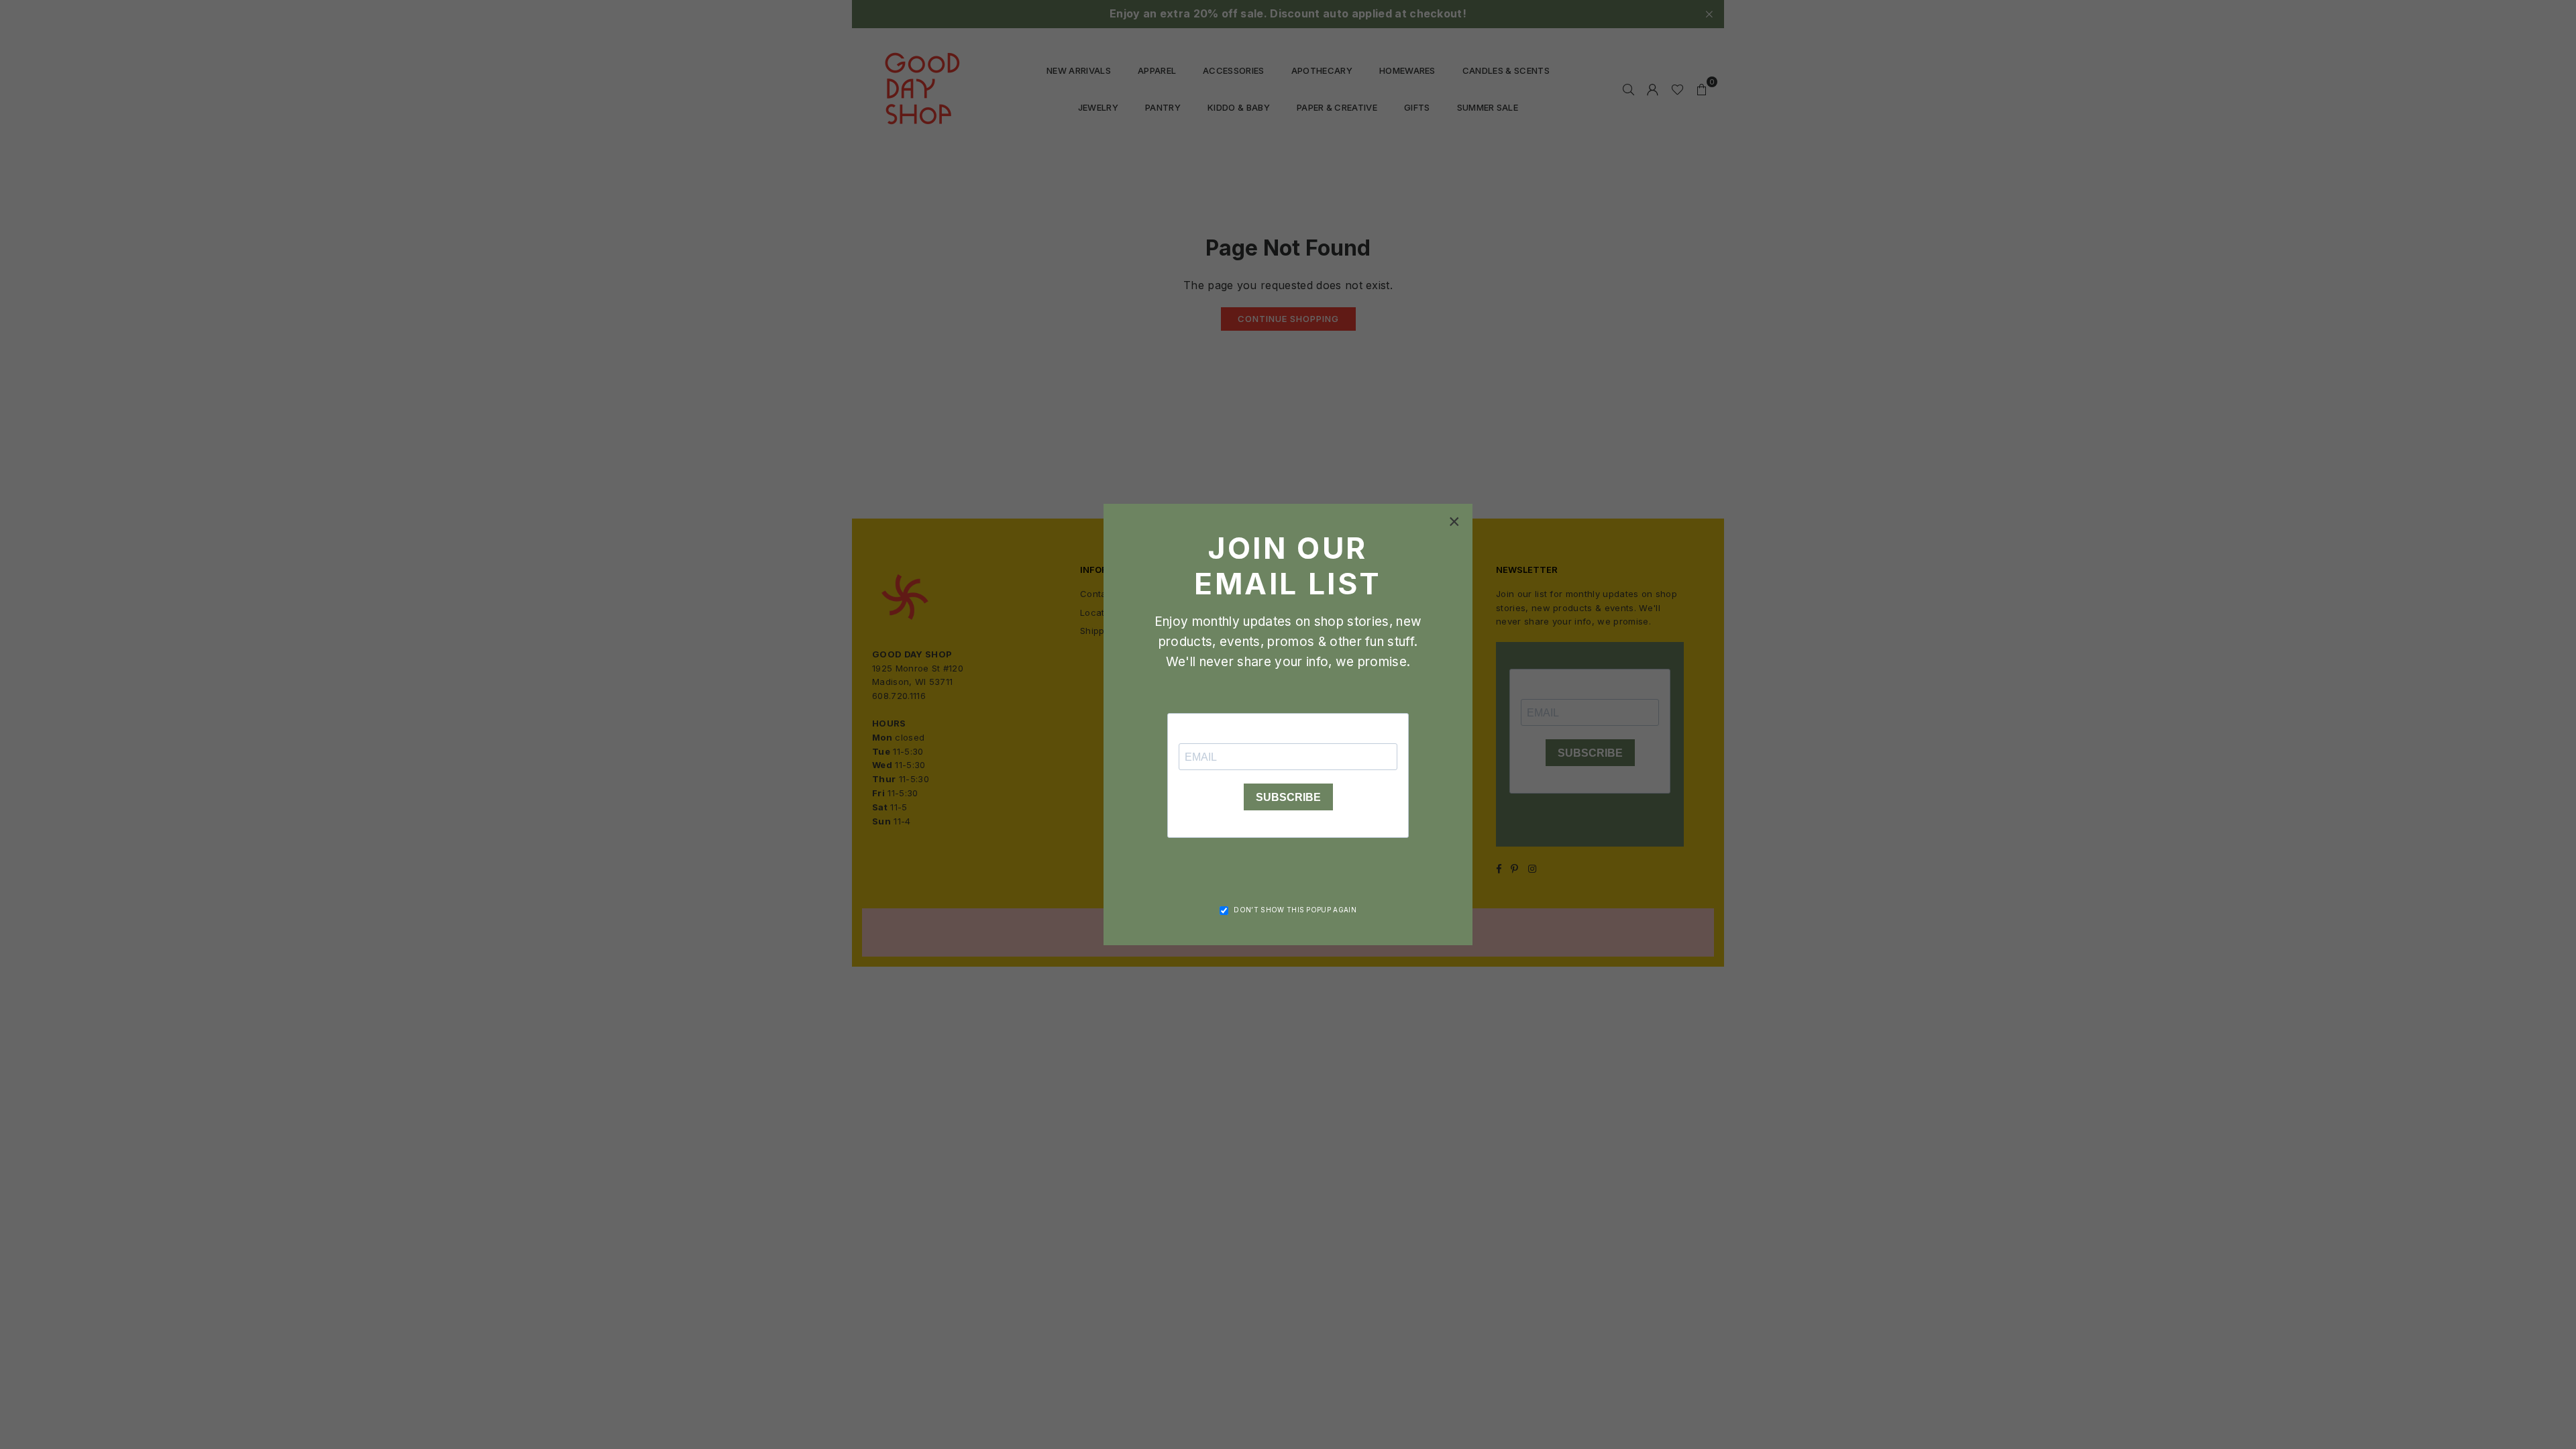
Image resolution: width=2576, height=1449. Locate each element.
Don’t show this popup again (1295, 910)
